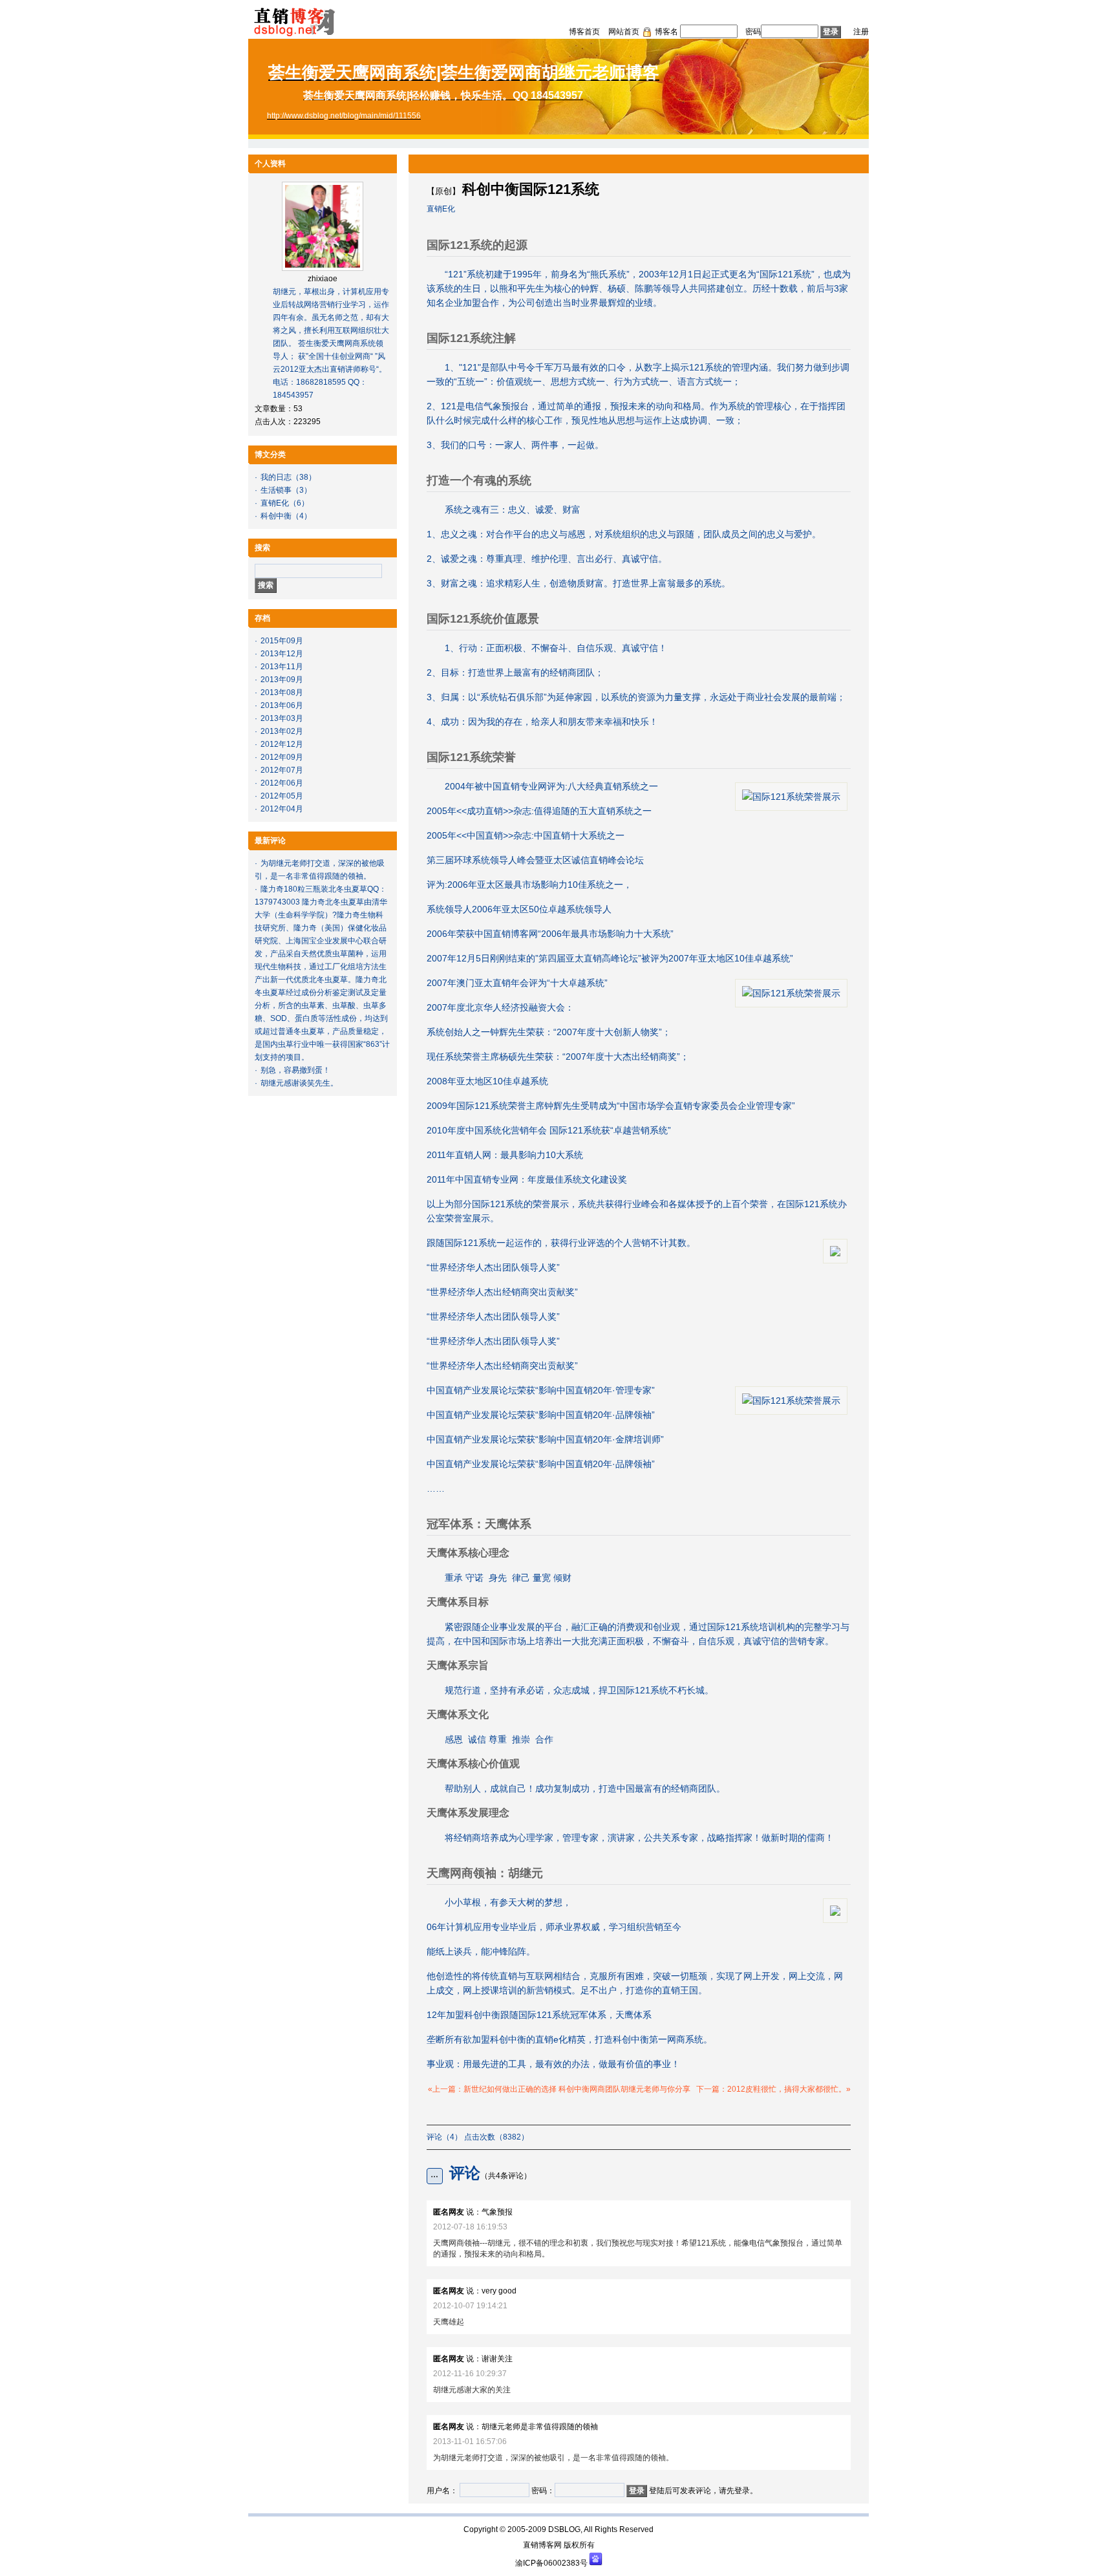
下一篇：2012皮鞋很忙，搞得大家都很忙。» (773, 2089)
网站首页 (624, 32)
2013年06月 (282, 705)
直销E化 (275, 503)
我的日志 (276, 477)
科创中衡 (276, 516)
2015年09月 (282, 641)
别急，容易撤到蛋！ (295, 1070)
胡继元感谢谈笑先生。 (299, 1083)
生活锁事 (276, 490)
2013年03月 (282, 718)
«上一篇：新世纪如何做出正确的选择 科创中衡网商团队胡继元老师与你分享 (559, 2089)
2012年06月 (282, 783)
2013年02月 (282, 731)
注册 (861, 32)
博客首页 (584, 32)
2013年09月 (282, 680)
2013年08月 (282, 692)
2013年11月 (282, 667)
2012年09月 (282, 757)
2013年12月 (282, 654)
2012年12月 (282, 744)
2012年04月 (282, 809)
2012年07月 (282, 770)
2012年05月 (282, 796)
